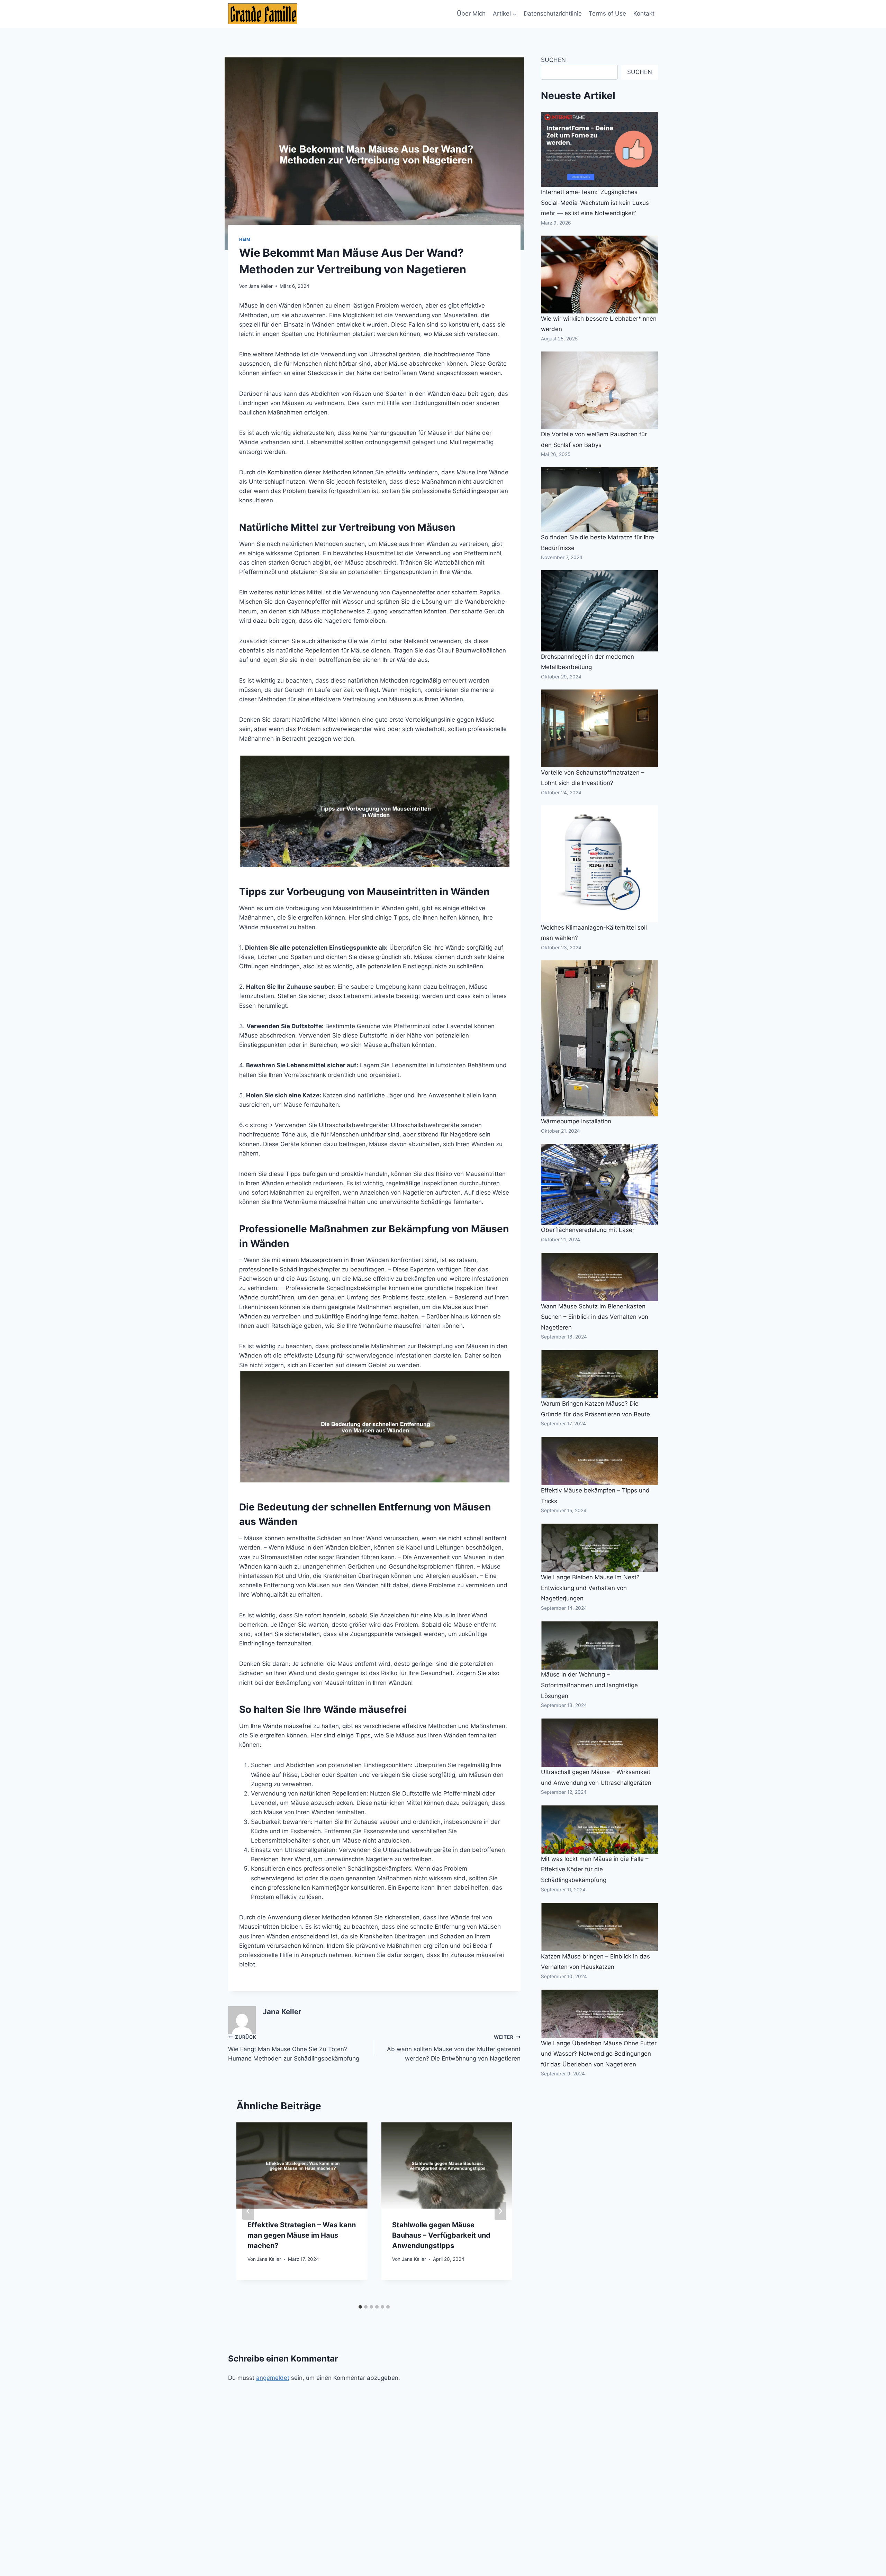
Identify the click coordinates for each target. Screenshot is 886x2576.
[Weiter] (500, 2211)
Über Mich (471, 13)
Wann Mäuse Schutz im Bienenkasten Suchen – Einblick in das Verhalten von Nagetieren (595, 1317)
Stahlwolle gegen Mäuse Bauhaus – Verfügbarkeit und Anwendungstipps (441, 2235)
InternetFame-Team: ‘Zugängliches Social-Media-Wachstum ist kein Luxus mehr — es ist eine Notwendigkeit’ (595, 203)
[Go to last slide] (248, 2211)
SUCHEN (553, 60)
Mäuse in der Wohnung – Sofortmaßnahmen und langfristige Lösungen (589, 1685)
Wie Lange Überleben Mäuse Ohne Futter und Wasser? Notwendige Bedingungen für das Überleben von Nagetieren (599, 2054)
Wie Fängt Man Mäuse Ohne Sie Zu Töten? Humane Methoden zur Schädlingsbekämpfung (294, 2048)
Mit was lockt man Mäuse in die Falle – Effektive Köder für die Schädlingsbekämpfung (595, 1869)
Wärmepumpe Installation (576, 1122)
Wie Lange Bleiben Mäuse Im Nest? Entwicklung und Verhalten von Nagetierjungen (590, 1588)
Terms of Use (607, 13)
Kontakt (644, 13)
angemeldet (273, 2378)
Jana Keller (261, 286)
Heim (245, 239)
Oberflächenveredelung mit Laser (588, 1230)
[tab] (360, 2307)
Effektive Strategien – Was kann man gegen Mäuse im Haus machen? (302, 2235)
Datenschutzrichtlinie (553, 13)
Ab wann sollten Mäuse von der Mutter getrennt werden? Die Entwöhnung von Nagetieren (454, 2048)
